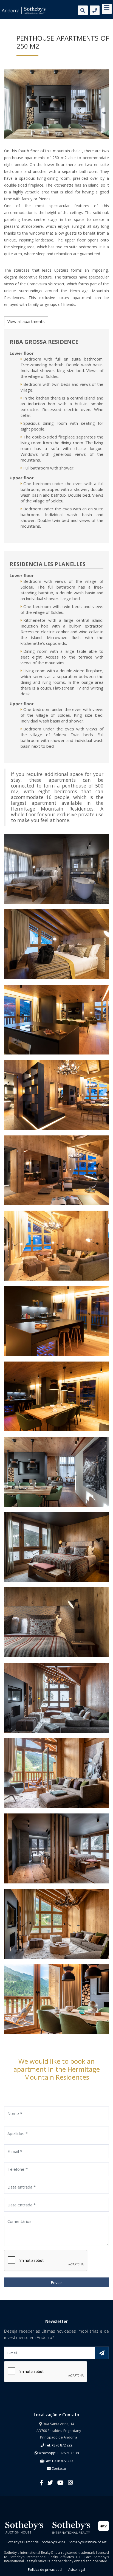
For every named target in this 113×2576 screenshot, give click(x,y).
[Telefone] (95, 10)
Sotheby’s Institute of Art (88, 2542)
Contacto (58, 2468)
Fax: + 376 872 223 (58, 2461)
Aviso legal (77, 2570)
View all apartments (26, 321)
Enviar (56, 2282)
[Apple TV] (104, 2526)
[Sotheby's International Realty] (71, 2527)
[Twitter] (50, 2482)
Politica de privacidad (45, 2570)
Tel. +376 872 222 (58, 2445)
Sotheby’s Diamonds (22, 2542)
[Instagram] (70, 2482)
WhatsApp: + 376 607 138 (58, 2453)
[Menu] (107, 8)
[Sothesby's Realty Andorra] (24, 10)
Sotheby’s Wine (54, 2542)
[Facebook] (42, 2482)
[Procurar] (83, 10)
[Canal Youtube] (60, 2482)
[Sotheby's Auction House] (24, 2527)
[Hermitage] (56, 104)
